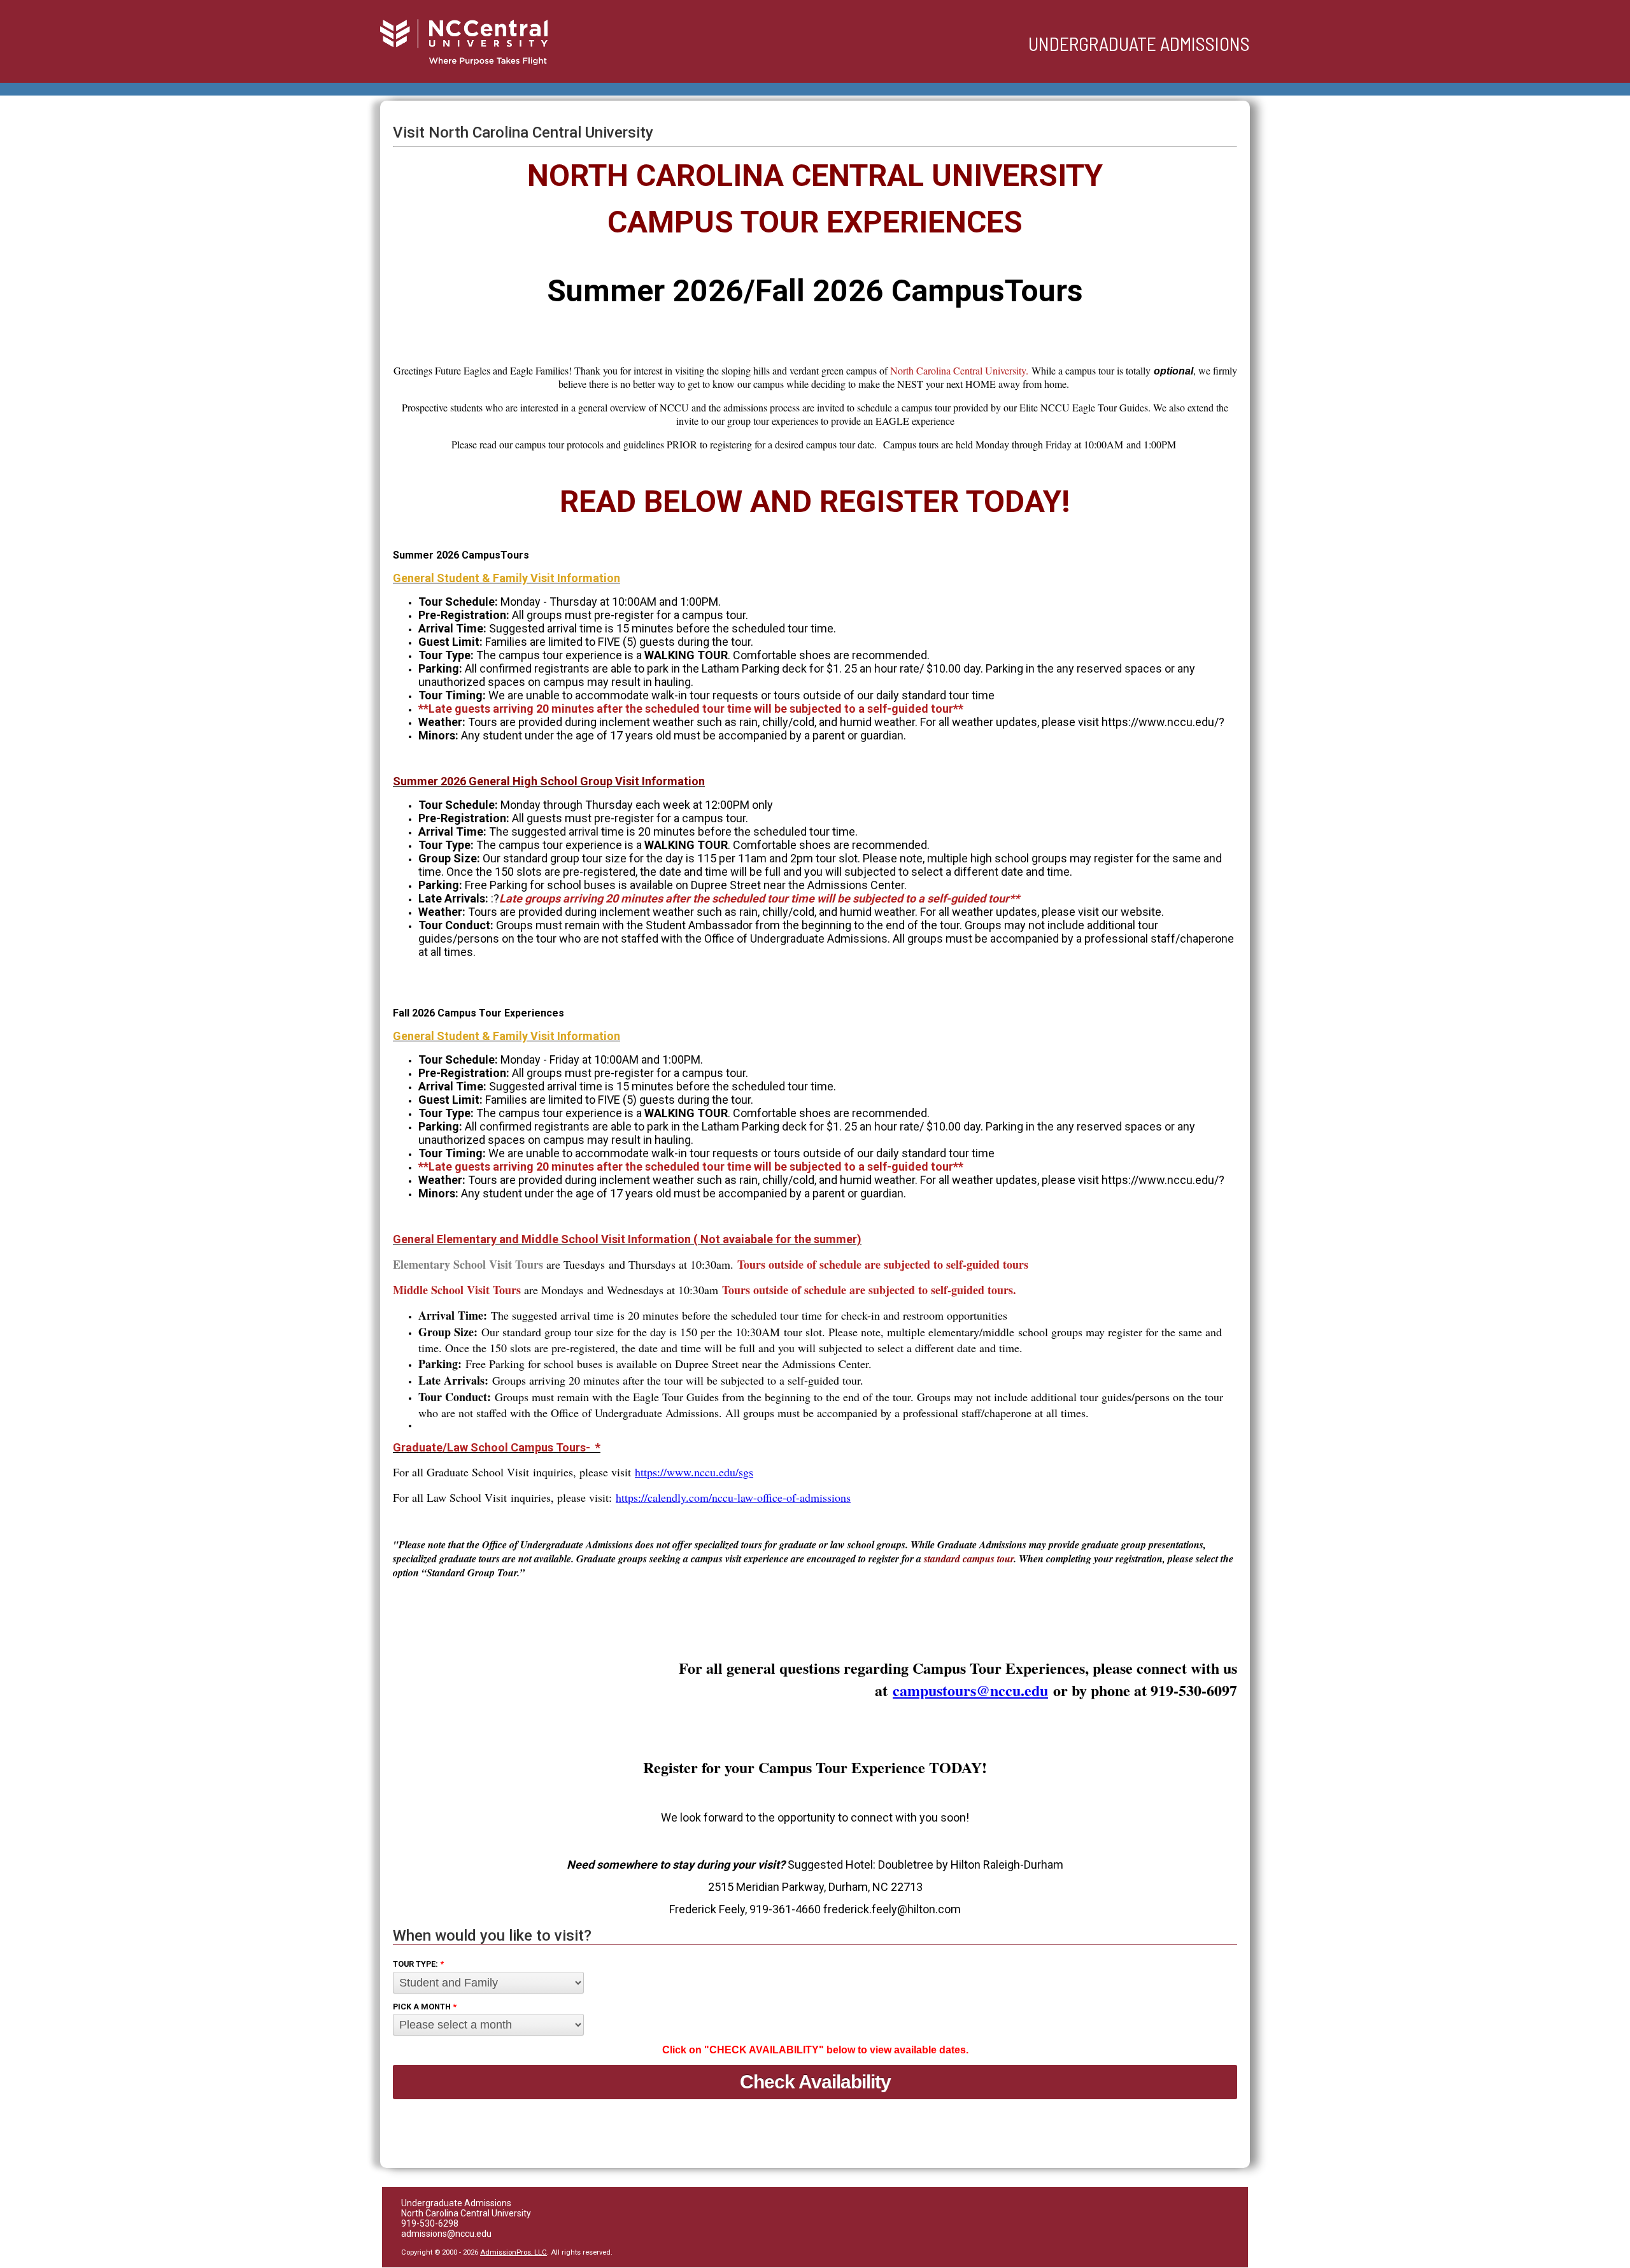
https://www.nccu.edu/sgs (694, 1472)
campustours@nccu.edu (970, 1690)
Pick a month (425, 2007)
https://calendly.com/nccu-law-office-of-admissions (733, 1497)
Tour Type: (418, 1964)
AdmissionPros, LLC (514, 2252)
